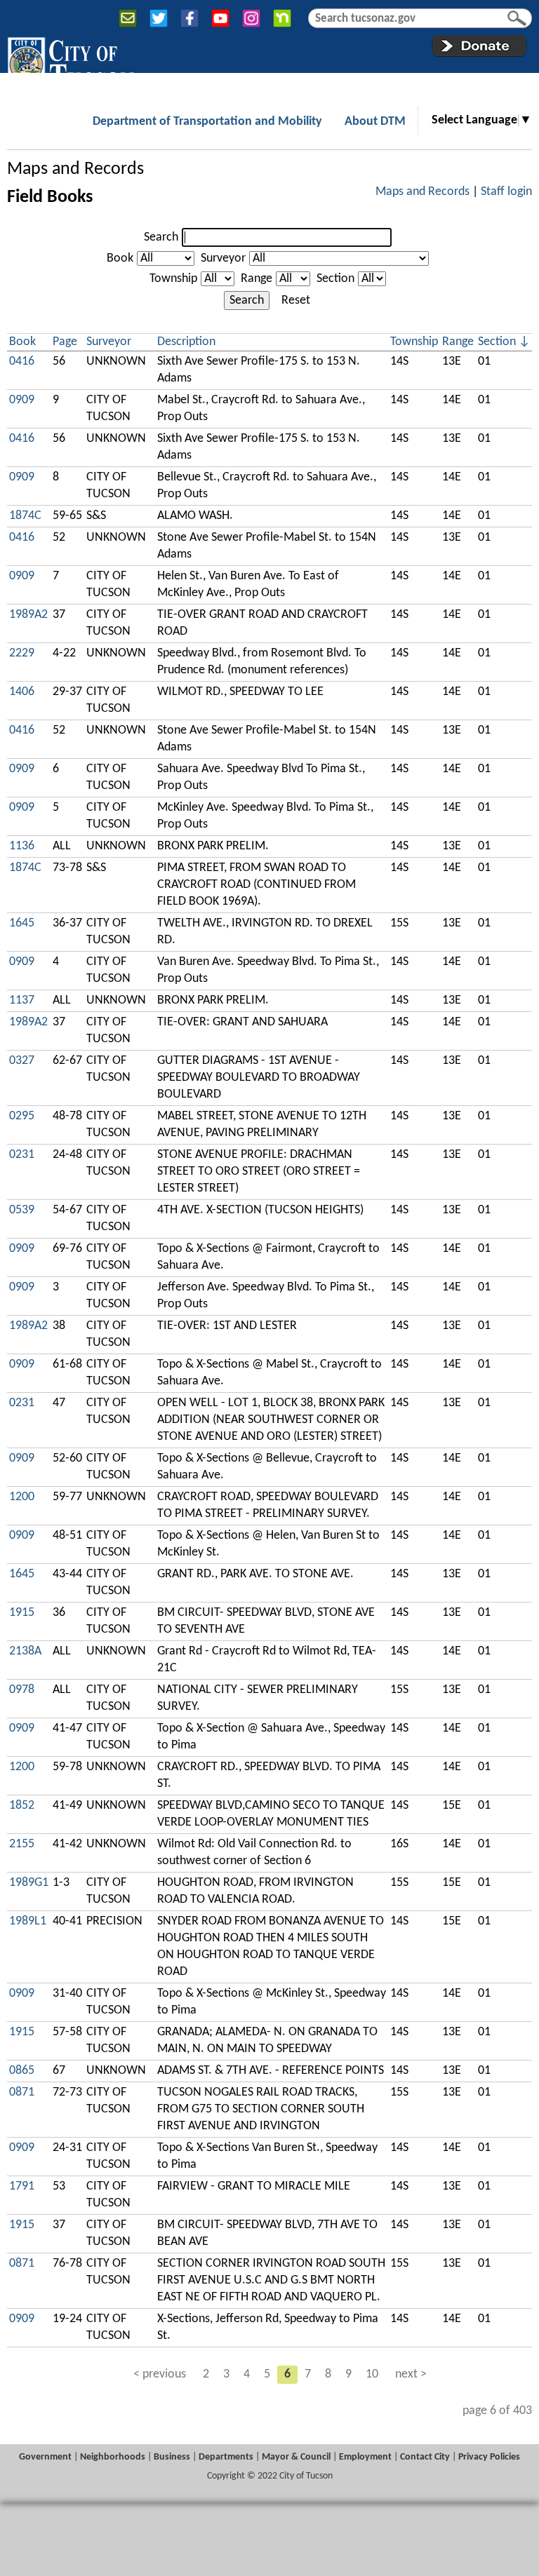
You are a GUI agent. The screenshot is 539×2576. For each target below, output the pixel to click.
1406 (22, 692)
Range (257, 279)
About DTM (375, 122)
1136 (22, 846)
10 (372, 2374)
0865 (22, 2071)
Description (186, 342)
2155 (22, 1844)
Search (161, 237)
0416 (22, 362)
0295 (22, 1116)
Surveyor (223, 258)
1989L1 (28, 1921)
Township (173, 279)
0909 (22, 400)
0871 (22, 2092)
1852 (22, 1806)
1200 (22, 1497)
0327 (22, 1061)
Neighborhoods (113, 2457)
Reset (296, 301)
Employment (365, 2457)
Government (45, 2457)
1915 (22, 1613)
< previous (160, 2374)
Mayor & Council (296, 2457)
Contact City (425, 2457)
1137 (22, 1000)
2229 (22, 653)
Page (65, 342)
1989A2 (28, 615)
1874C (25, 516)
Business (172, 2457)
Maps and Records (75, 169)
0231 (22, 1155)
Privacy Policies (489, 2457)
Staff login (506, 192)
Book (120, 258)
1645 (22, 923)
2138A (25, 1651)
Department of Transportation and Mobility (207, 122)
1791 (22, 2186)
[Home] (71, 62)
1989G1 (29, 1883)
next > (411, 2374)
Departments (226, 2457)
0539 (22, 1210)
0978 (22, 1690)
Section (335, 279)
